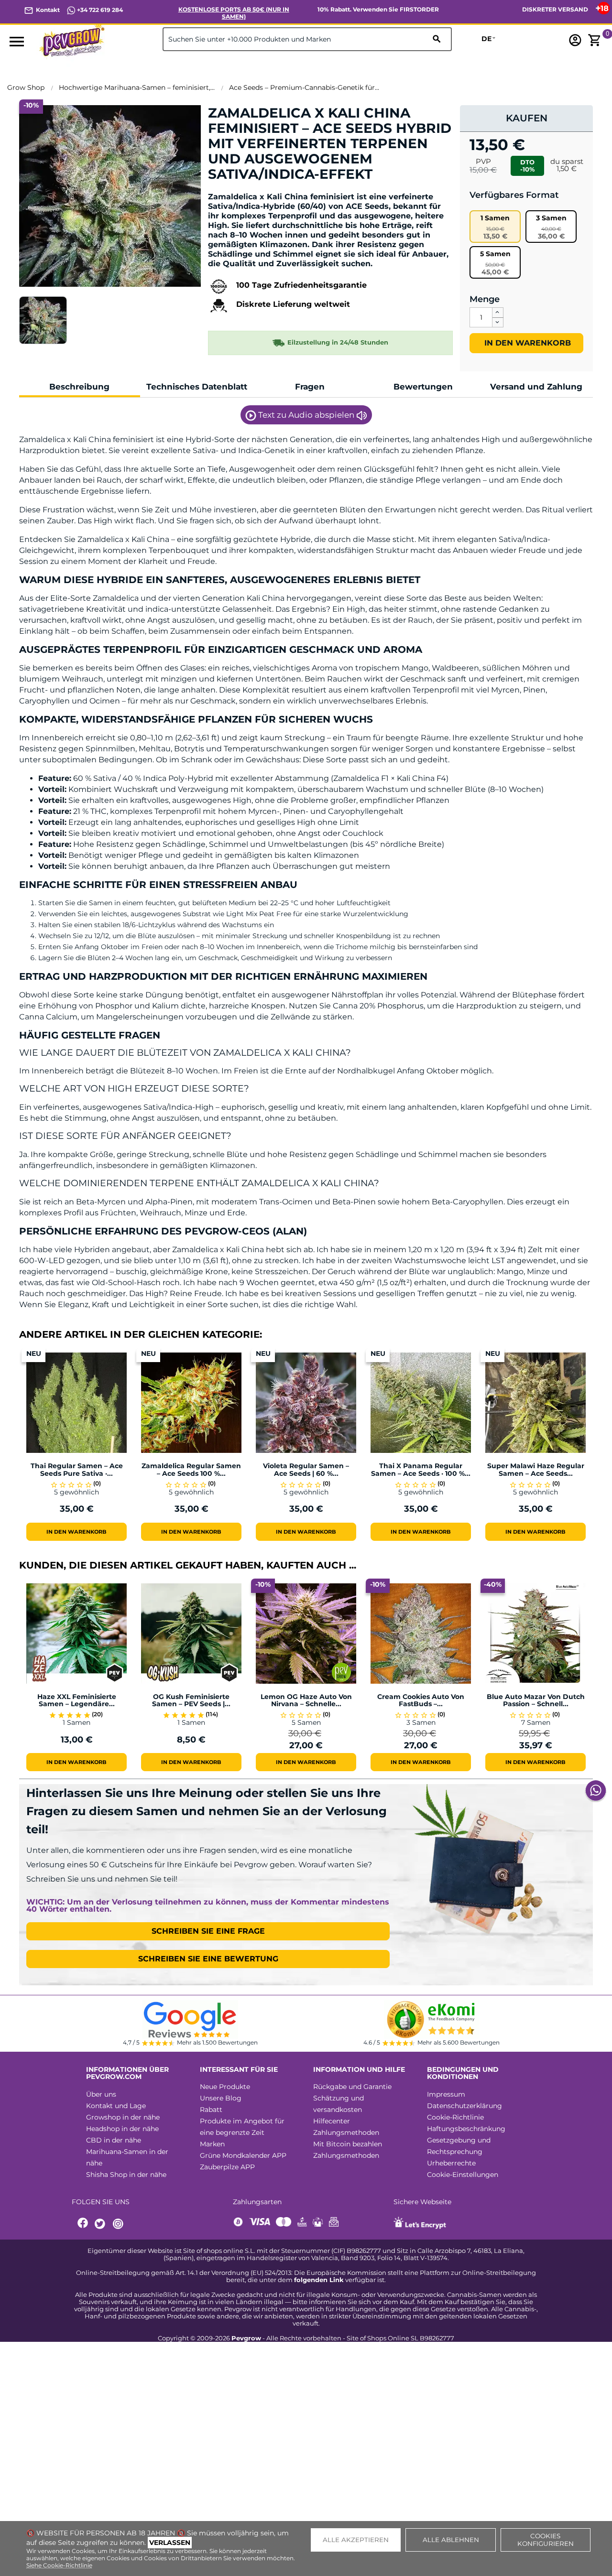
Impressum (446, 2094)
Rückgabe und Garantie (352, 2087)
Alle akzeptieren (356, 2540)
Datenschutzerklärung (464, 2106)
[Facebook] (83, 2224)
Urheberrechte (451, 2163)
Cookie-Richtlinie (455, 2117)
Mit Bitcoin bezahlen (348, 2144)
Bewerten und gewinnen (258, 190)
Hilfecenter (332, 2121)
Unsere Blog (221, 2098)
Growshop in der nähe (123, 2117)
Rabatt (211, 2110)
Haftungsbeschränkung (466, 2129)
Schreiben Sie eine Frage (208, 1931)
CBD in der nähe (114, 2140)
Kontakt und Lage (116, 2106)
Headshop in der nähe (122, 2129)
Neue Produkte (225, 2087)
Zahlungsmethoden (346, 2132)
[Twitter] (101, 2224)
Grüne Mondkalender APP (243, 2155)
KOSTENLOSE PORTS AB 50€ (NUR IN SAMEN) (234, 13)
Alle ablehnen (451, 2540)
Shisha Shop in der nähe (126, 2175)
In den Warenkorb (526, 343)
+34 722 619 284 (99, 10)
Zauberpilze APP (227, 2167)
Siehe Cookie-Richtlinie (59, 2565)
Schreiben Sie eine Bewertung (208, 1959)
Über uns (101, 2094)
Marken (212, 2144)
